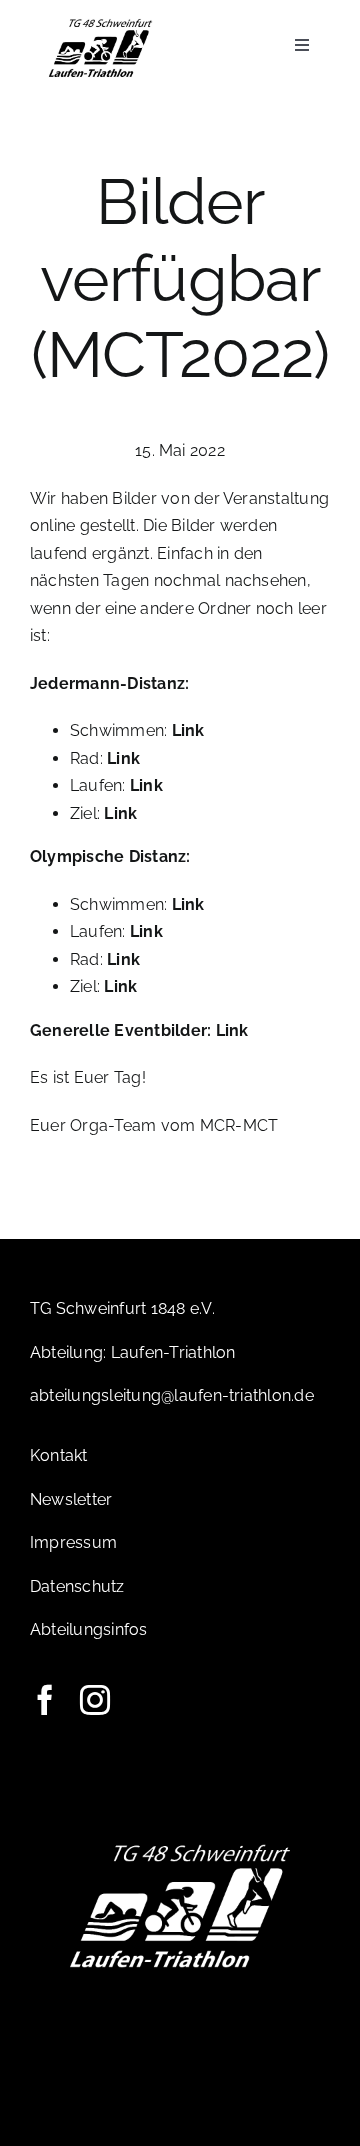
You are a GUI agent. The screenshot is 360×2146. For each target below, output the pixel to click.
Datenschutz (77, 1586)
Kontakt (59, 1455)
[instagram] (95, 1700)
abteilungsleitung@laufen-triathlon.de (172, 1395)
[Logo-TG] (100, 22)
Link (188, 730)
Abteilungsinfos (89, 1629)
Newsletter (71, 1499)
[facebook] (45, 1700)
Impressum (73, 1542)
